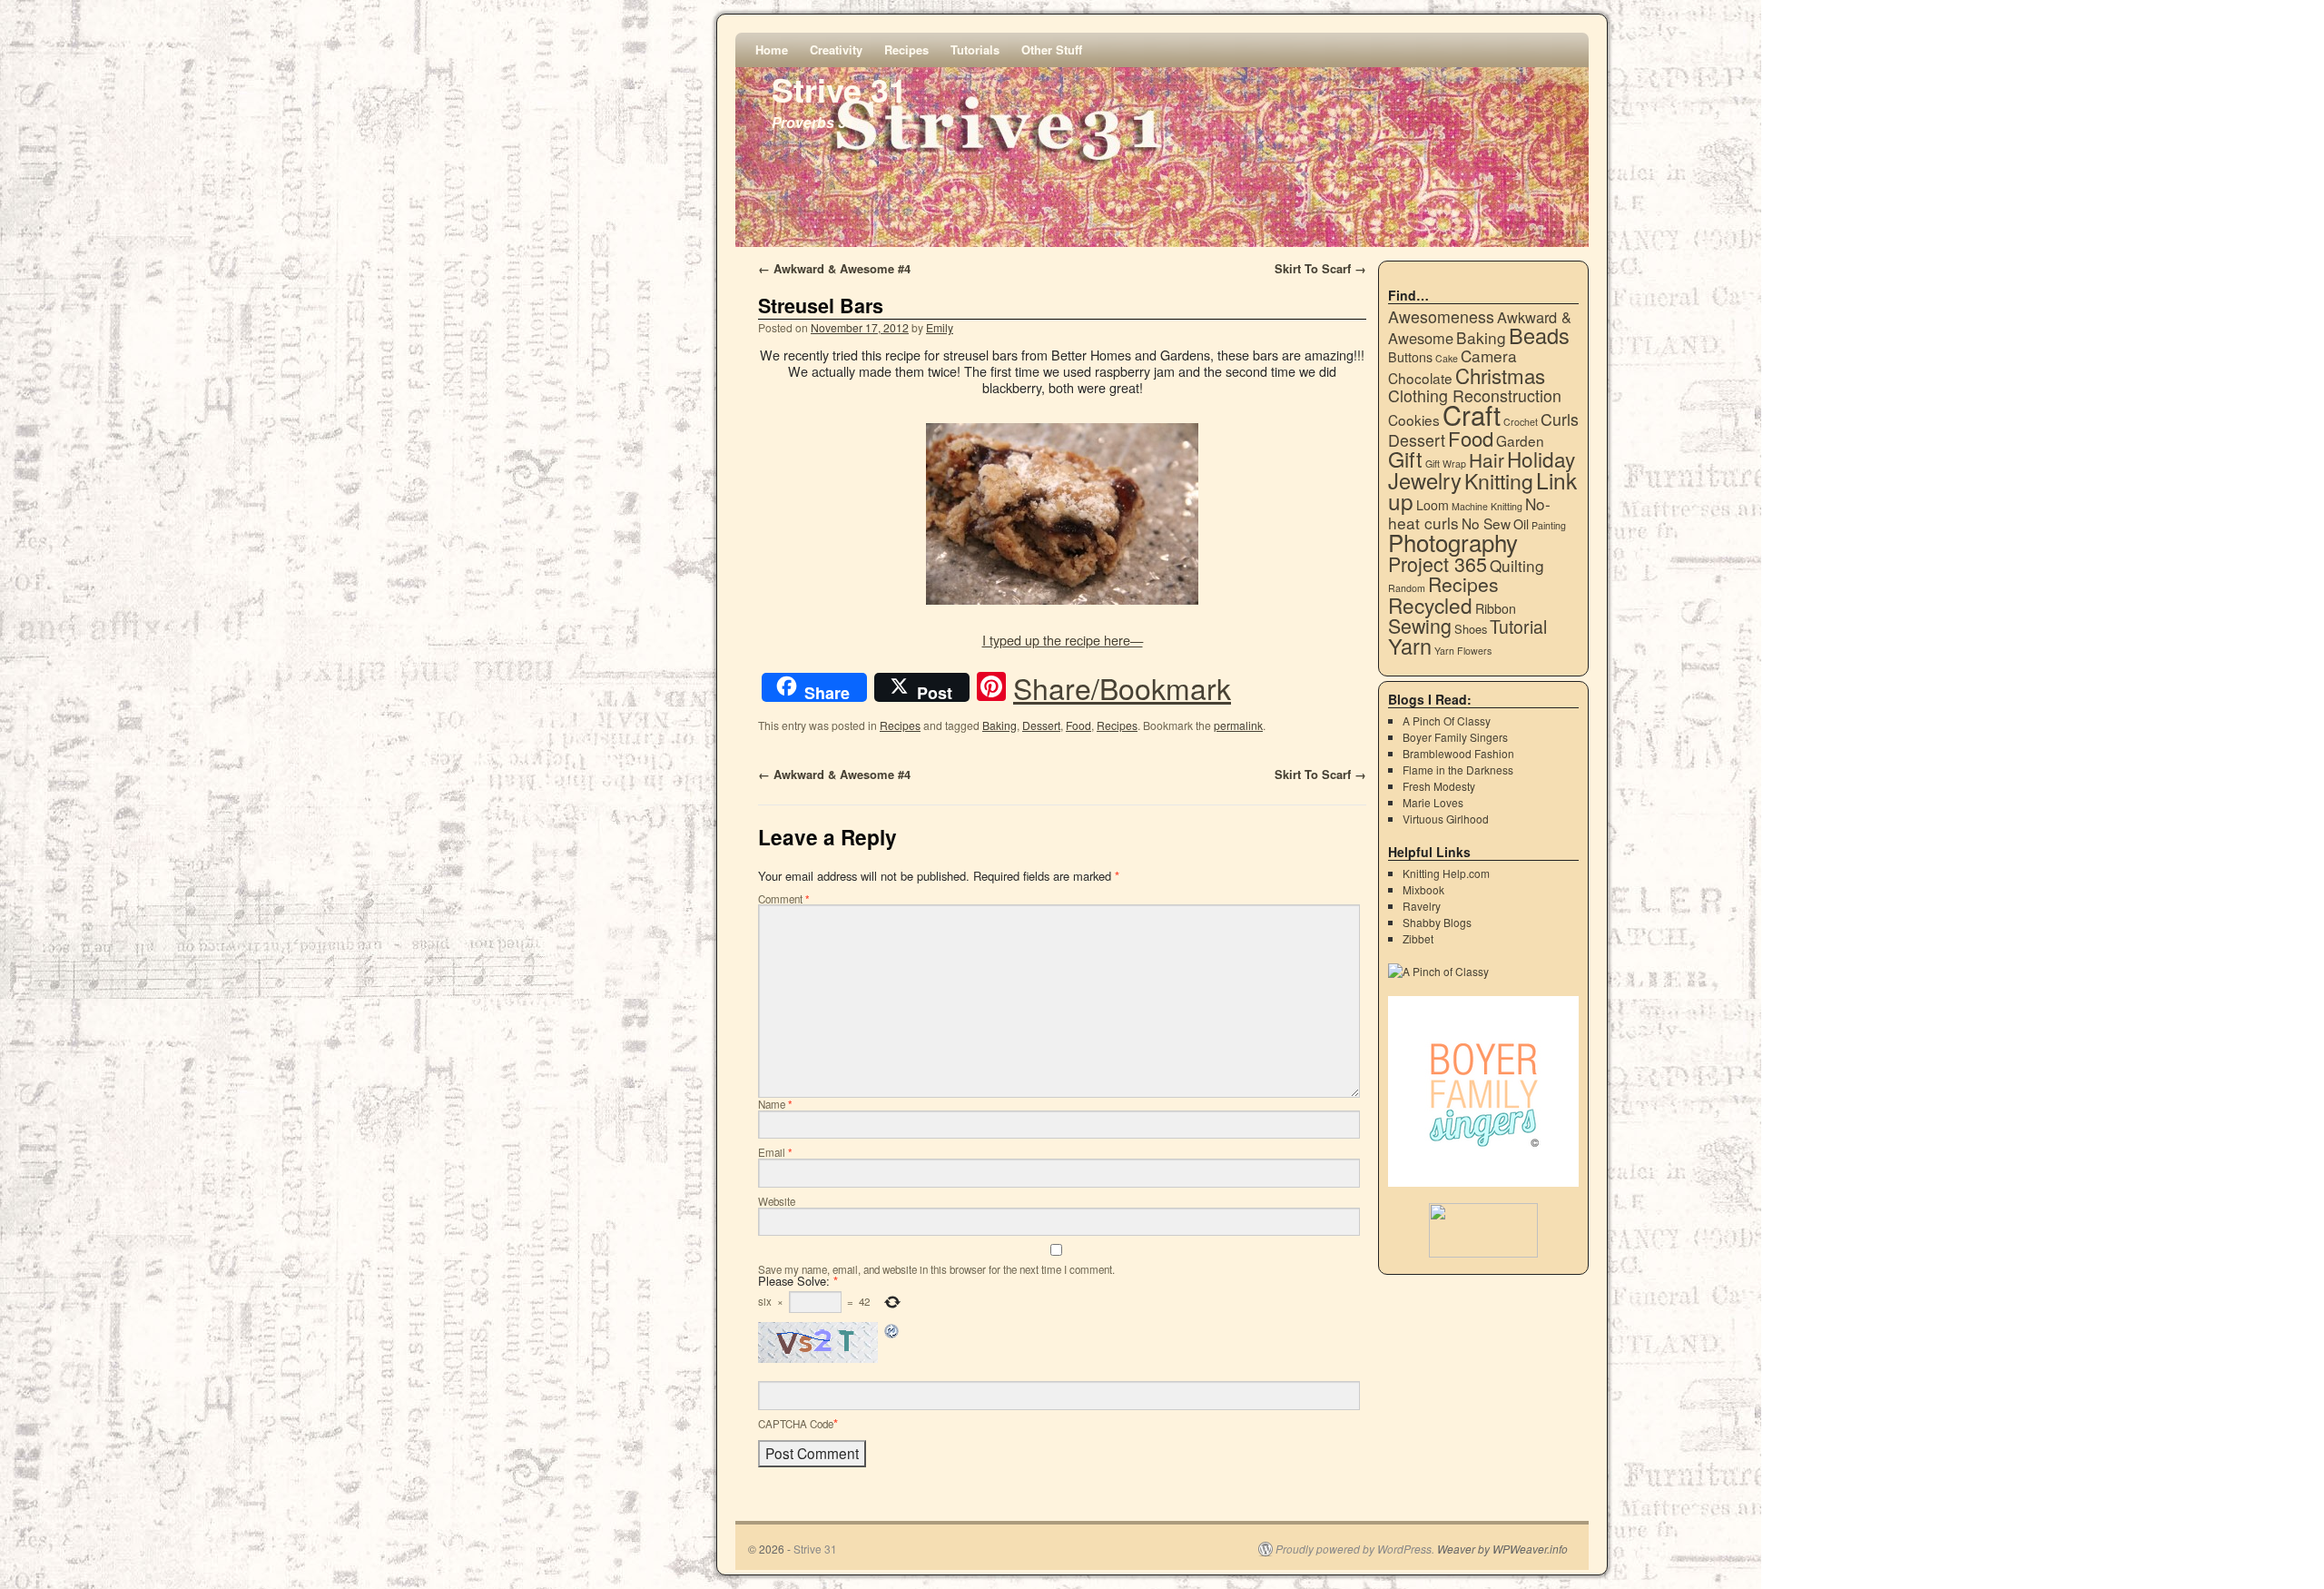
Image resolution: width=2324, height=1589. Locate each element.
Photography (1453, 542)
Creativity (838, 49)
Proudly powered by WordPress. (1355, 1549)
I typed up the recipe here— (1063, 640)
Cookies (1414, 419)
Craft (1472, 414)
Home (773, 49)
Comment (784, 899)
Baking (1000, 725)
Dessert (1041, 725)
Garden (1520, 440)
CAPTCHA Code (796, 1424)
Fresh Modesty (1439, 786)
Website (777, 1201)
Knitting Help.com (1446, 873)
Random (1407, 588)
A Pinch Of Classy (1447, 720)
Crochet (1521, 422)
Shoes (1471, 629)
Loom (1433, 505)
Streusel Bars (821, 306)
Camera (1489, 355)
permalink (1238, 725)
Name (775, 1104)
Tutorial (1518, 627)
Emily (940, 327)
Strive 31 (839, 89)
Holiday (1541, 459)
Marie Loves (1433, 802)
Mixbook (1423, 889)
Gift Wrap (1446, 464)
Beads (1539, 335)
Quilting (1517, 565)
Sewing (1420, 625)
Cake (1447, 358)
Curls (1560, 419)
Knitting (1499, 480)
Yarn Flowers (1463, 651)
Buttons (1410, 357)
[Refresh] (892, 1334)
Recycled (1430, 605)
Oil (1521, 524)
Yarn (1410, 646)
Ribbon (1496, 608)
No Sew (1486, 523)
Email (775, 1152)
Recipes (908, 49)
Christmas (1500, 375)
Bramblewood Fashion (1458, 753)
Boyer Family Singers (1455, 737)
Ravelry (1422, 906)
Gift (1405, 459)
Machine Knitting (1487, 506)
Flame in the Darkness (1458, 770)
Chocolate (1420, 378)
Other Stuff (1054, 49)
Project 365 (1438, 563)
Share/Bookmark (1122, 687)
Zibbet (1418, 938)
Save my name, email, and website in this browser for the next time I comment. (936, 1269)
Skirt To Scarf (1320, 268)
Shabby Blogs (1437, 922)
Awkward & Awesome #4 (834, 268)
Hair (1487, 459)
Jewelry (1425, 480)
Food (1078, 725)
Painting (1549, 525)
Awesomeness (1441, 316)
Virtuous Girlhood (1446, 819)
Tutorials (977, 49)
